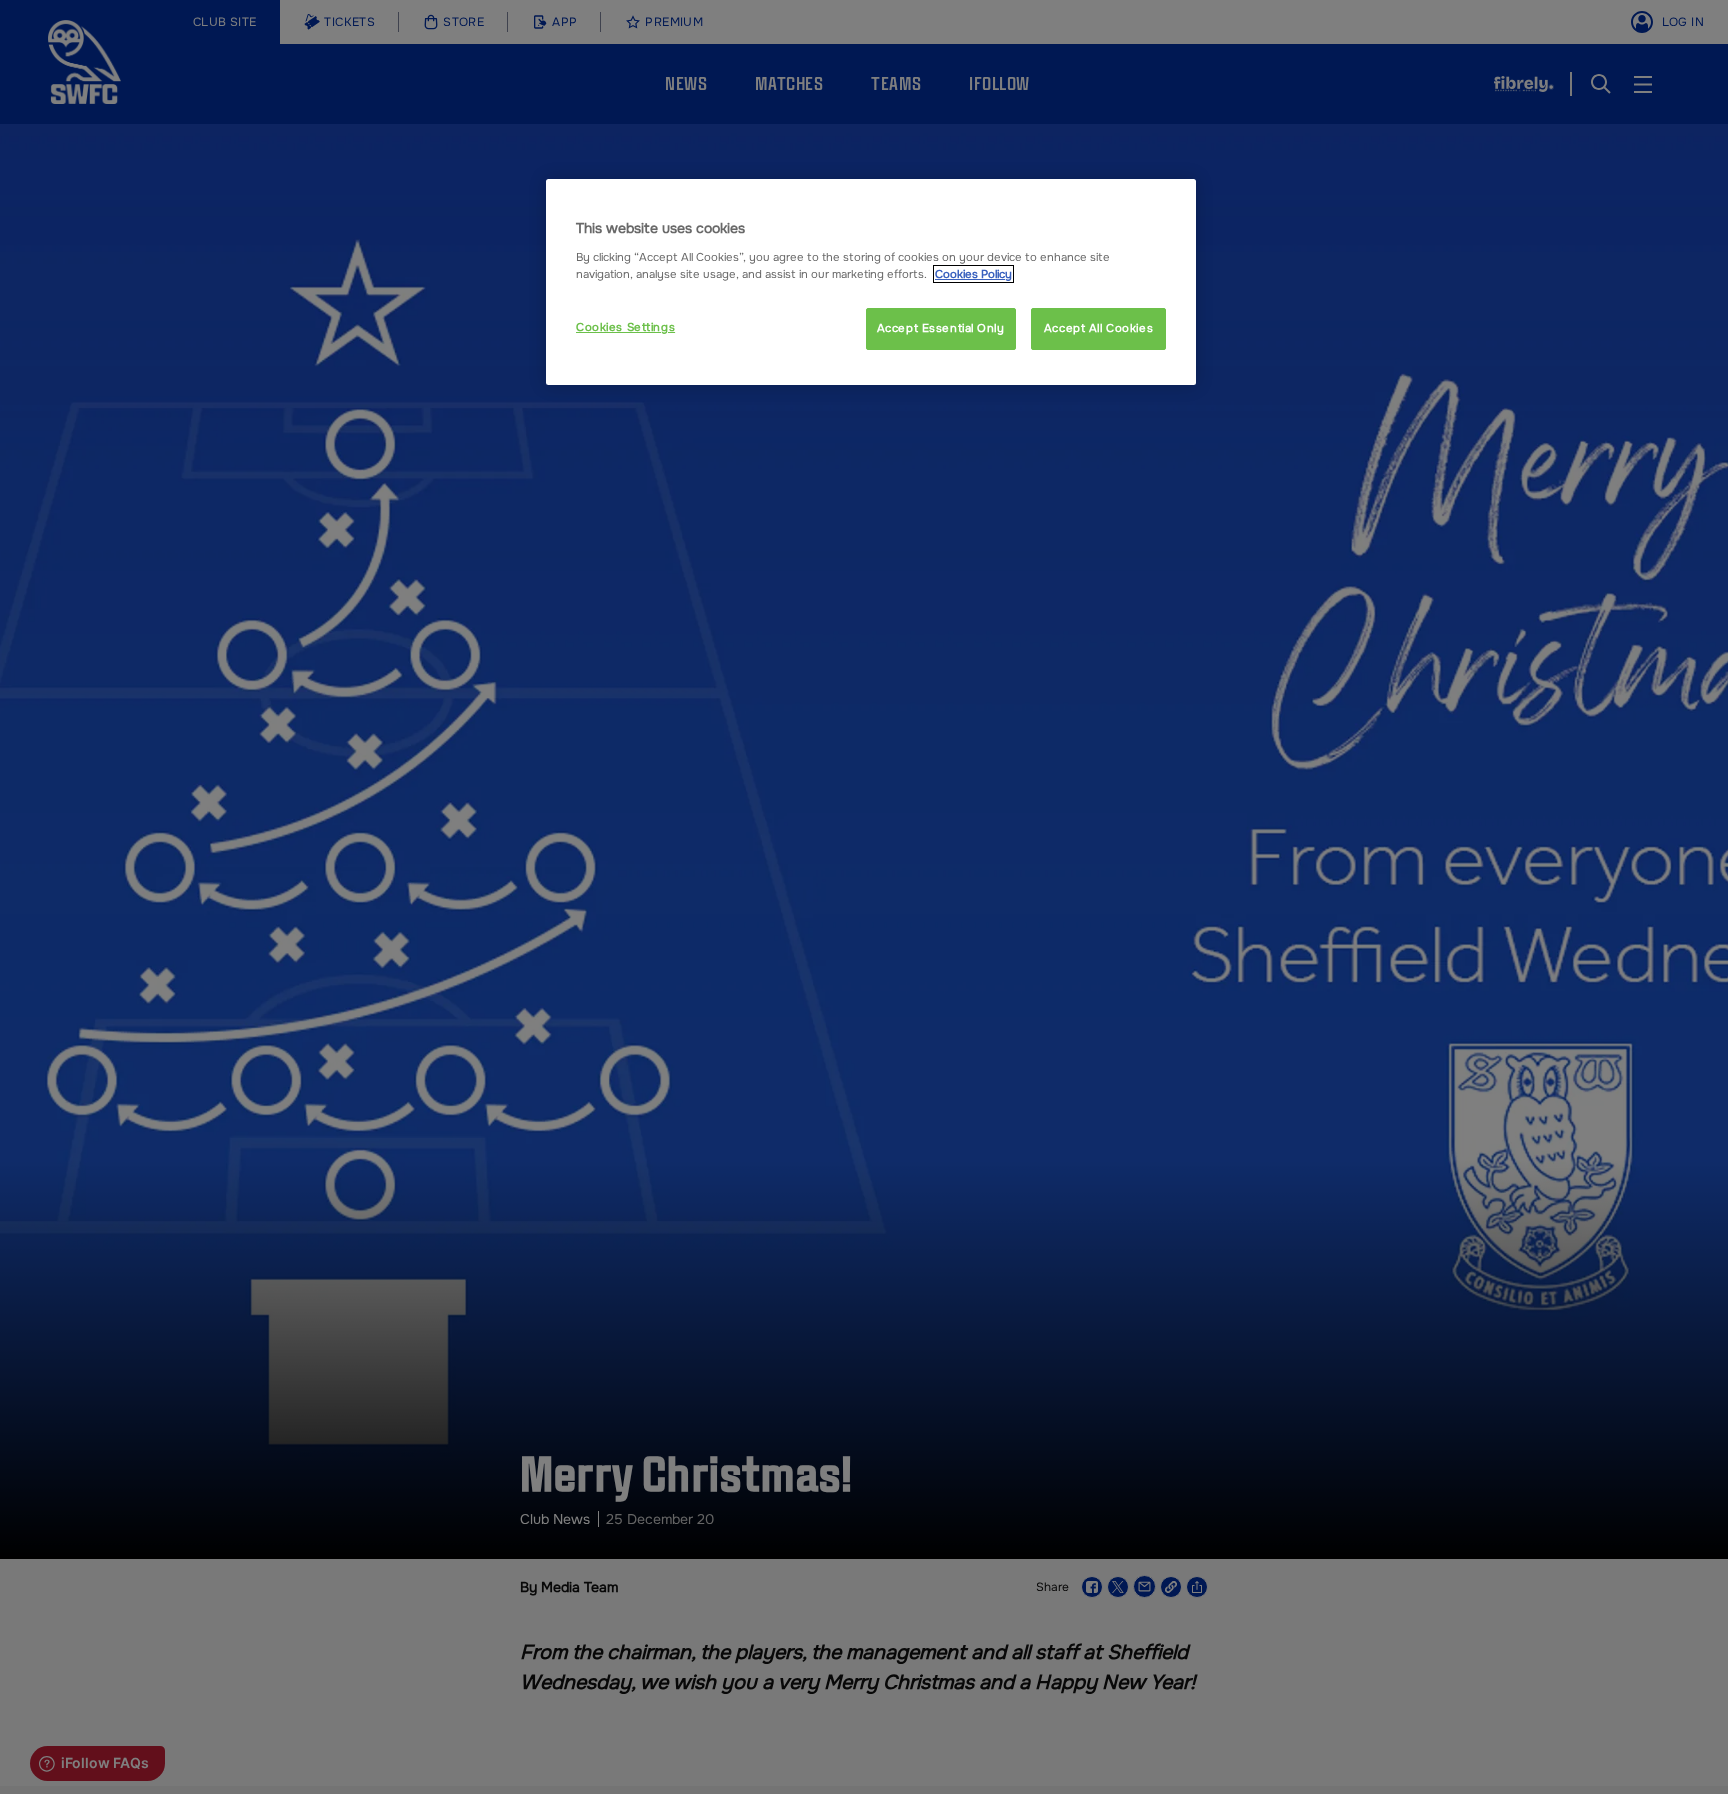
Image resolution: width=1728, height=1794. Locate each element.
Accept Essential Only (941, 328)
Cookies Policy (973, 274)
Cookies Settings (625, 327)
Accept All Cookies (1098, 328)
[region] (871, 282)
